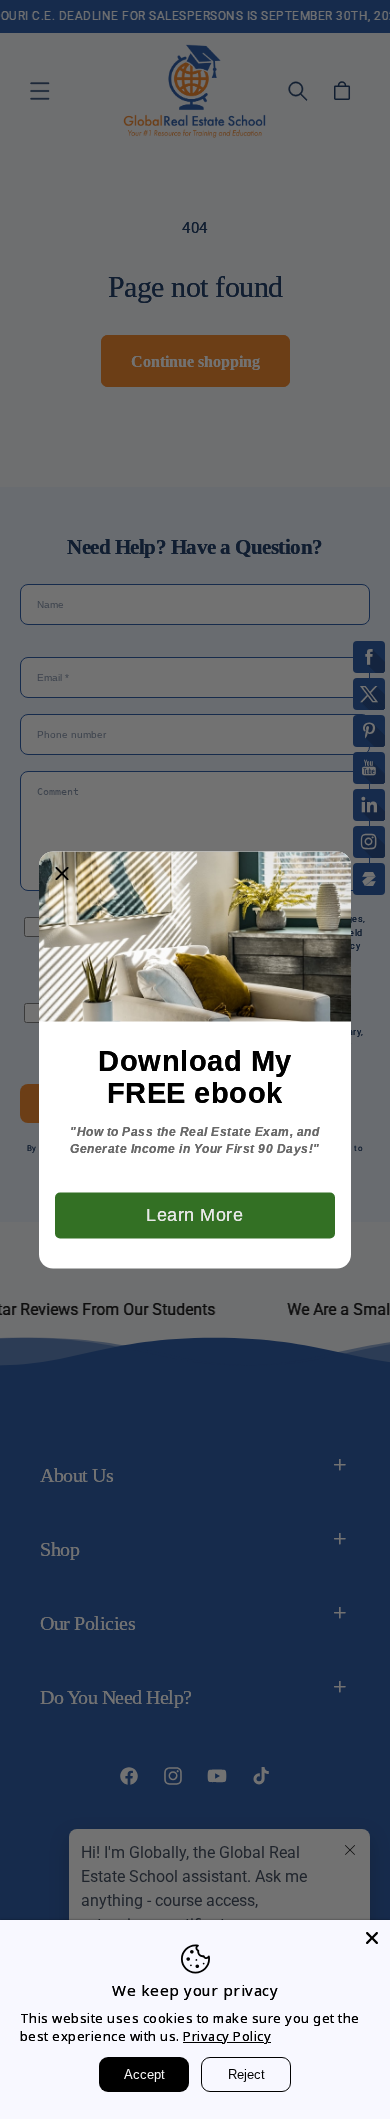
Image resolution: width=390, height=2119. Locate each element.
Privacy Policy (227, 2036)
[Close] (372, 1938)
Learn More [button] (194, 1214)
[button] (62, 874)
